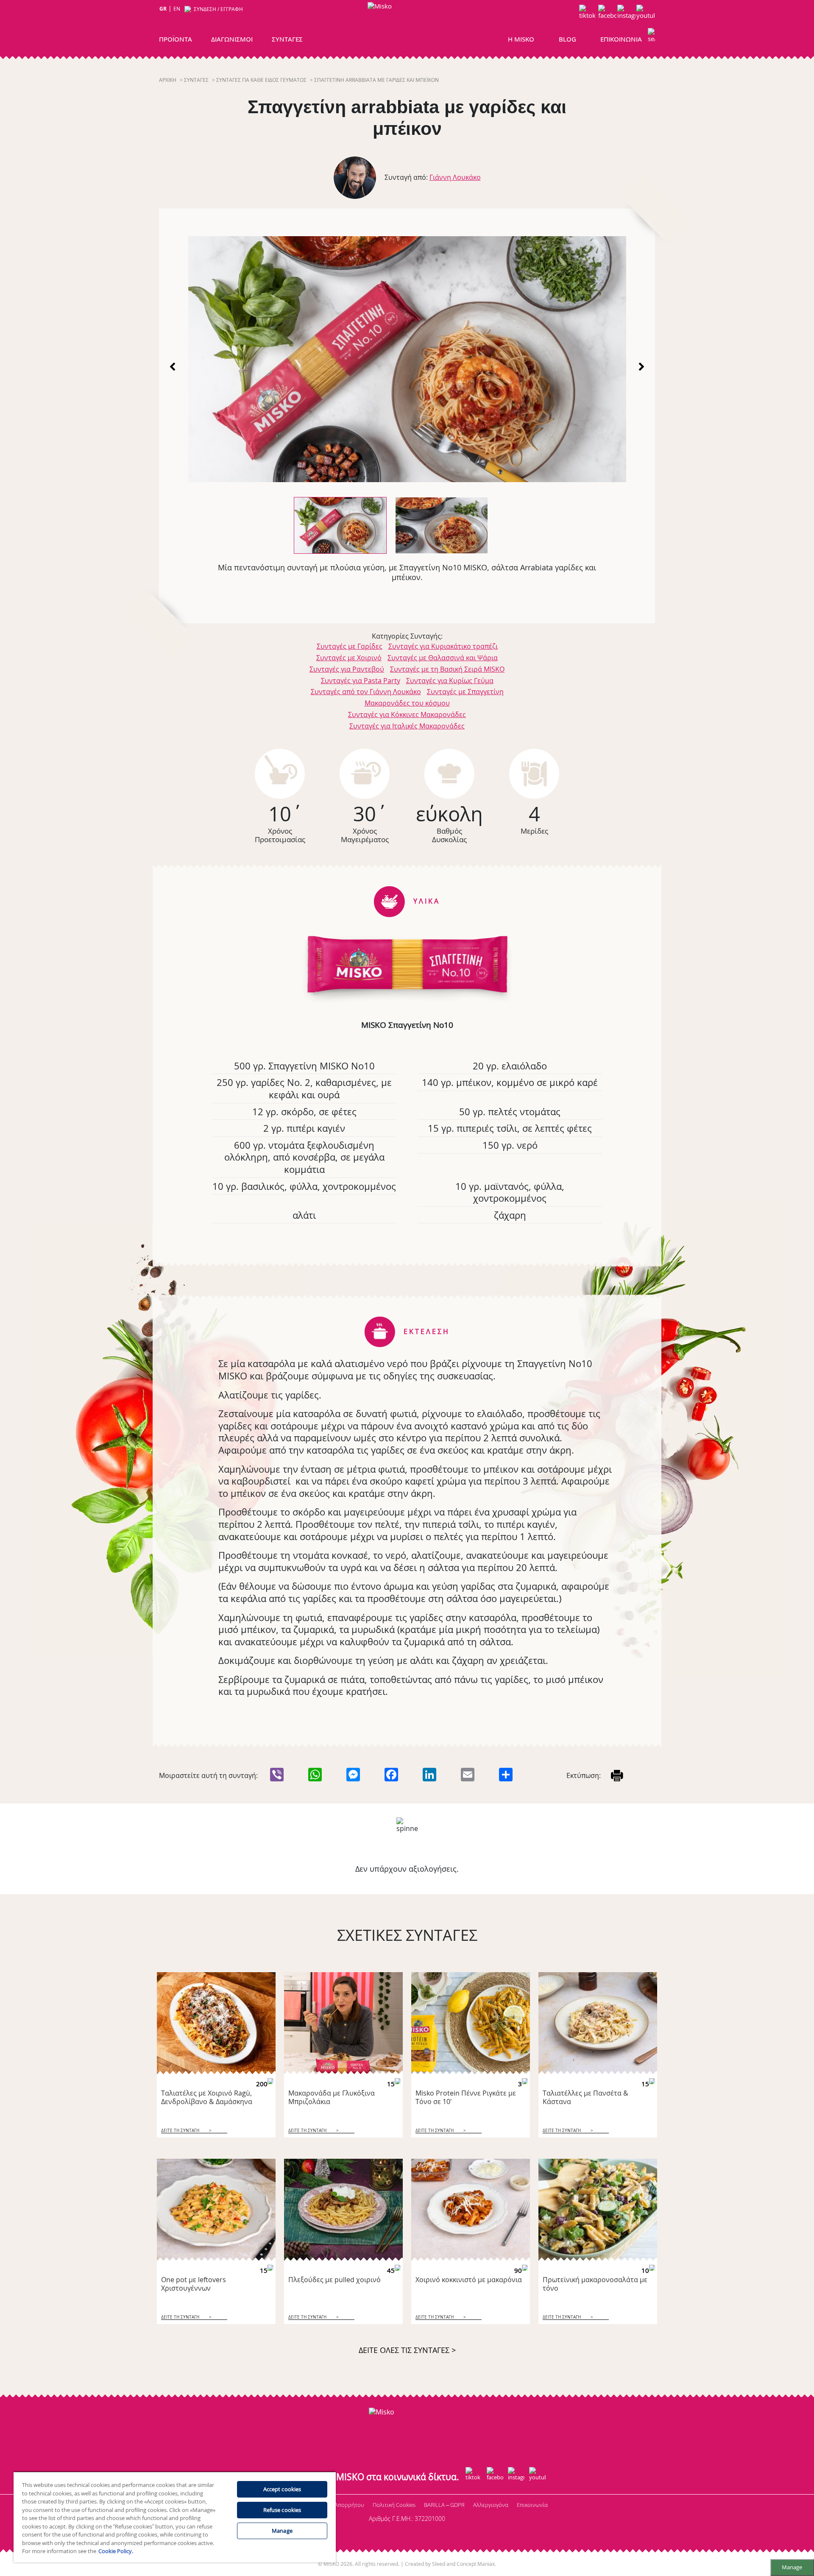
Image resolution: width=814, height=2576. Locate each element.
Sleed (439, 2564)
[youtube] (645, 14)
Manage (792, 2567)
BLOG (567, 39)
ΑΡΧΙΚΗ (168, 80)
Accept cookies (282, 2489)
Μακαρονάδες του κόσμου (407, 703)
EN (177, 9)
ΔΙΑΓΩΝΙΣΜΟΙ (232, 39)
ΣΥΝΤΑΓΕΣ (287, 39)
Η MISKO (521, 39)
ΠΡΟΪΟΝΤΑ (176, 39)
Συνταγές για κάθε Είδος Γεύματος (261, 80)
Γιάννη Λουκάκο (455, 177)
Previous (173, 366)
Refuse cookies (282, 2510)
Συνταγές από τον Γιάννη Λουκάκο (366, 692)
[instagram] (626, 14)
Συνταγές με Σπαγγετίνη (465, 692)
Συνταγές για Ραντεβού (347, 669)
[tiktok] (588, 14)
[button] (651, 37)
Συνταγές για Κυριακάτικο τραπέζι (443, 646)
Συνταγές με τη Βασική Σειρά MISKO (447, 669)
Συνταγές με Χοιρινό (349, 658)
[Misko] (405, 26)
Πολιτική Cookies (394, 2505)
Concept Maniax (476, 2564)
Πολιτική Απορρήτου (338, 2505)
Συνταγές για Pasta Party (361, 681)
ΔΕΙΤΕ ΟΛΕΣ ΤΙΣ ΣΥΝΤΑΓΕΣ (407, 2350)
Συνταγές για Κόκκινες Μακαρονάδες (407, 714)
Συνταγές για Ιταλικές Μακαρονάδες (407, 726)
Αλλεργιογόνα (491, 2505)
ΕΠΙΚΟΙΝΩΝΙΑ (621, 39)
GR (163, 9)
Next (641, 366)
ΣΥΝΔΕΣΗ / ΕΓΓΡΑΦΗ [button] (218, 9)
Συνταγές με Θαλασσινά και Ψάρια (443, 658)
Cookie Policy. (116, 2551)
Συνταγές (196, 80)
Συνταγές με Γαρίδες (350, 646)
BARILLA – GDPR (444, 2505)
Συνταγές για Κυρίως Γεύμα (450, 681)
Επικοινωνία (532, 2505)
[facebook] (607, 14)
